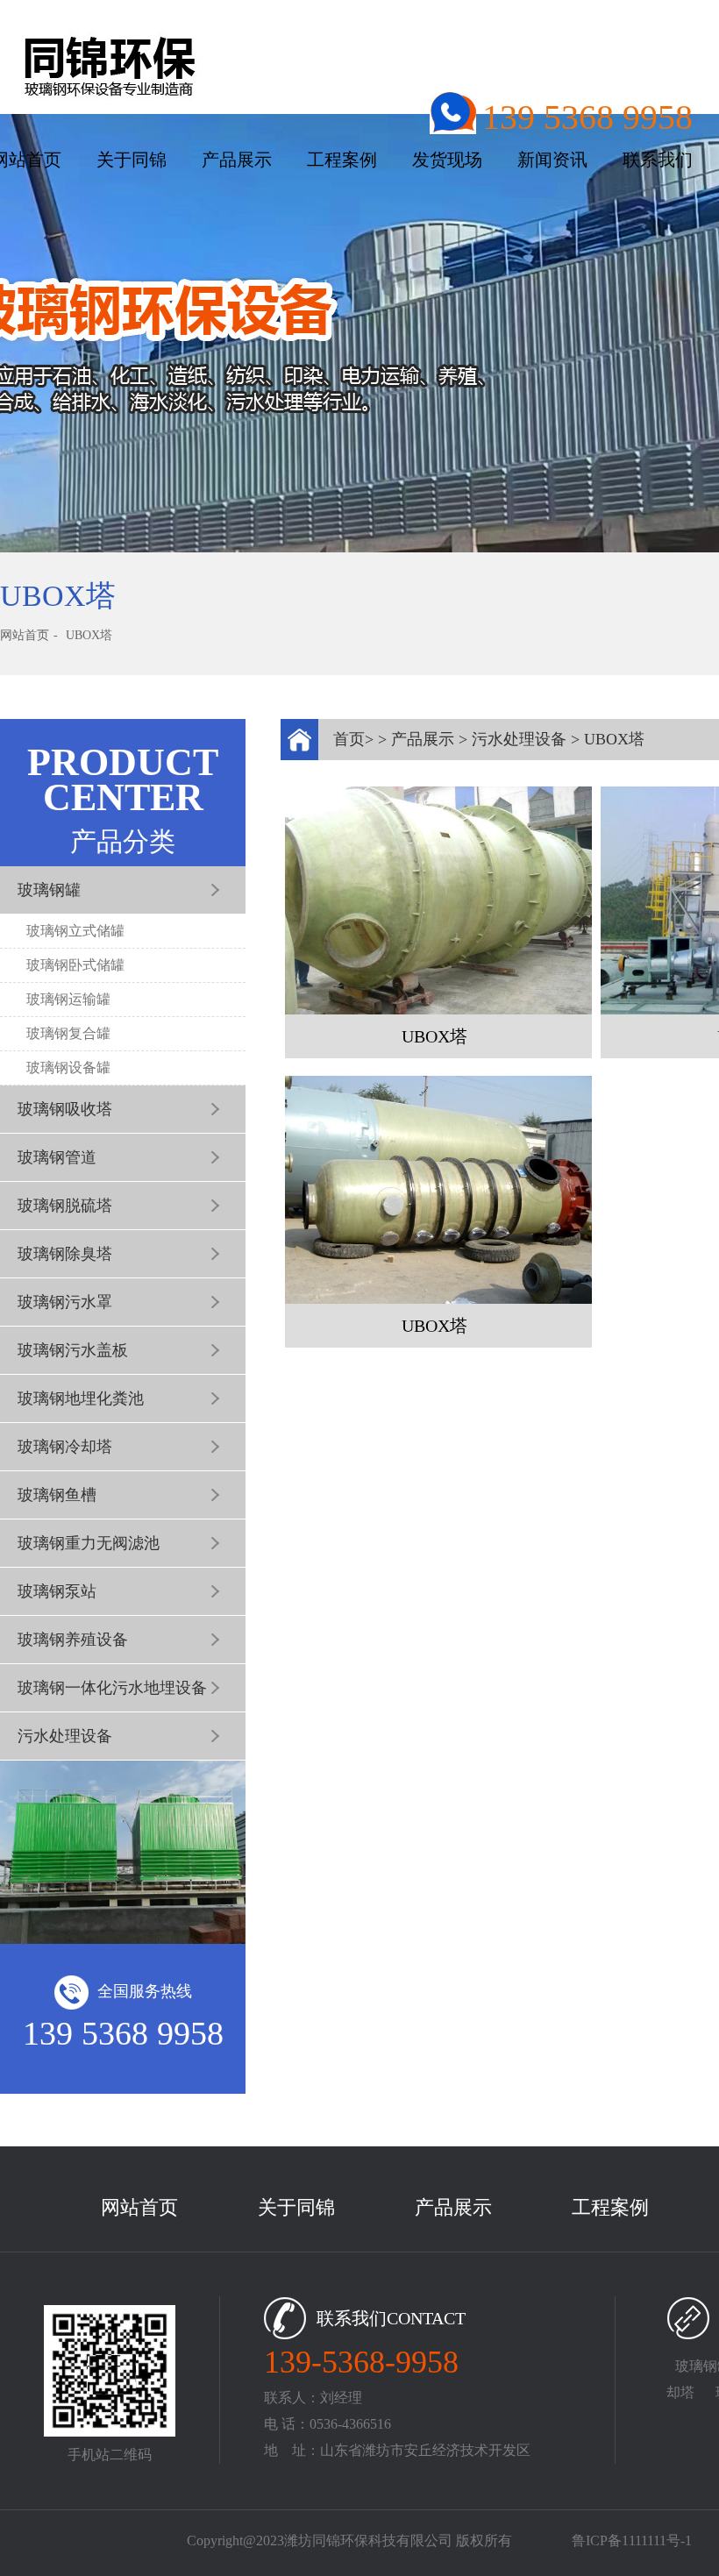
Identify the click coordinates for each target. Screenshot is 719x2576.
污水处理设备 (519, 739)
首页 (349, 739)
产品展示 (237, 160)
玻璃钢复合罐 (68, 1033)
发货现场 (447, 160)
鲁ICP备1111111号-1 (632, 2540)
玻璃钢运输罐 (68, 999)
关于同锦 (132, 160)
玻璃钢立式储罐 (75, 931)
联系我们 (658, 160)
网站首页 (25, 635)
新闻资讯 (552, 160)
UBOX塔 (89, 635)
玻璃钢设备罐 (68, 1067)
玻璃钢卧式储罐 (75, 965)
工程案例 (342, 160)
